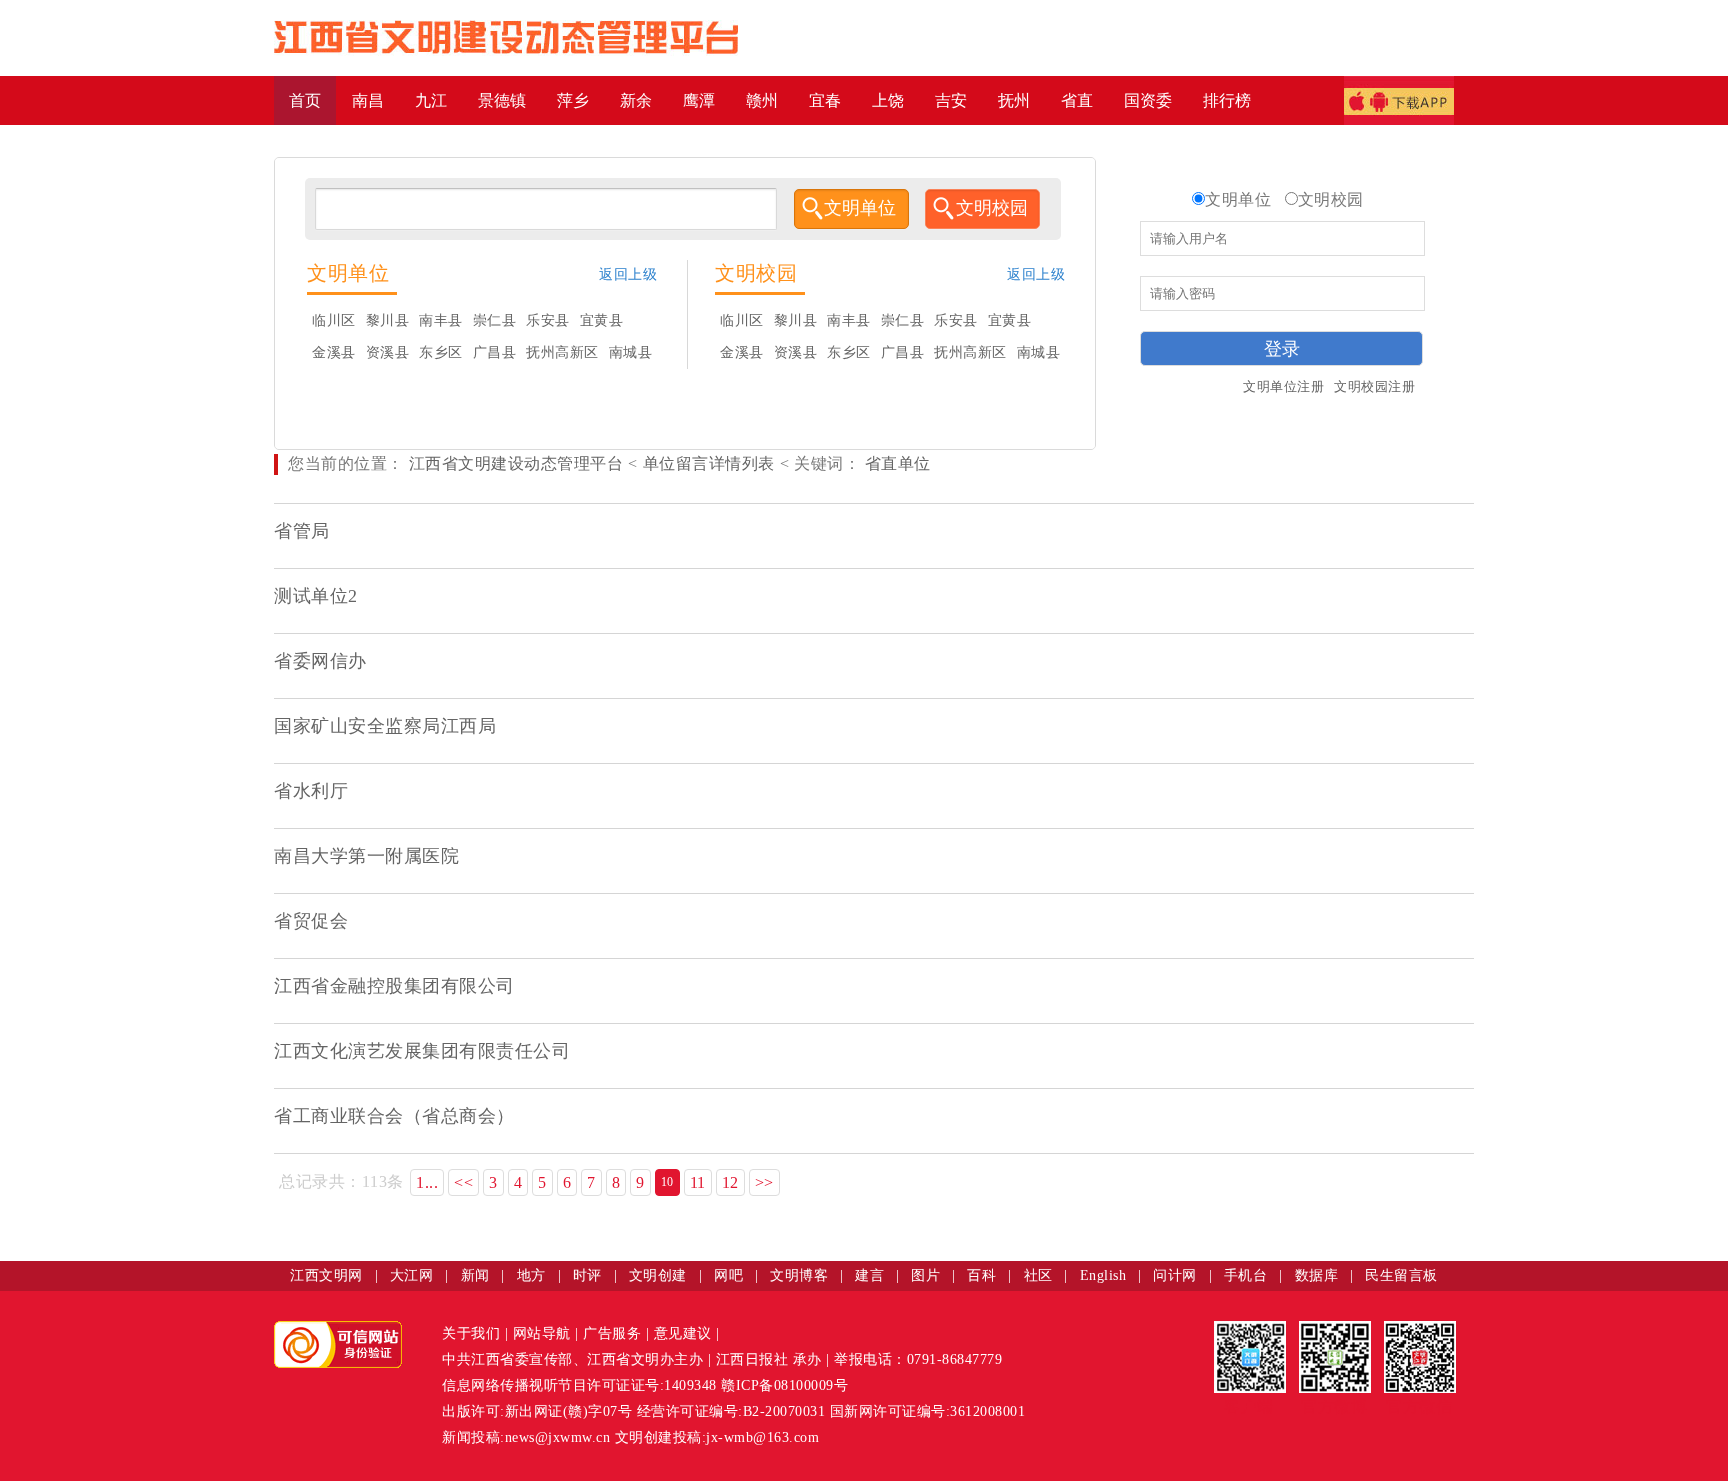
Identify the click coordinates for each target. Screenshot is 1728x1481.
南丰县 (441, 320)
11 (698, 1182)
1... (427, 1182)
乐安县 (548, 320)
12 (730, 1182)
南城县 (631, 352)
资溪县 (388, 352)
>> (764, 1182)
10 (667, 1182)
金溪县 (334, 352)
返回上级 (628, 274)
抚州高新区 (562, 352)
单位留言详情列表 (709, 463)
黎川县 (388, 320)
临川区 (334, 320)
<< (463, 1182)
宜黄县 (602, 320)
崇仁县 (495, 320)
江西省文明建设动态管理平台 (516, 463)
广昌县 (495, 352)
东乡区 (441, 352)
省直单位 (895, 463)
